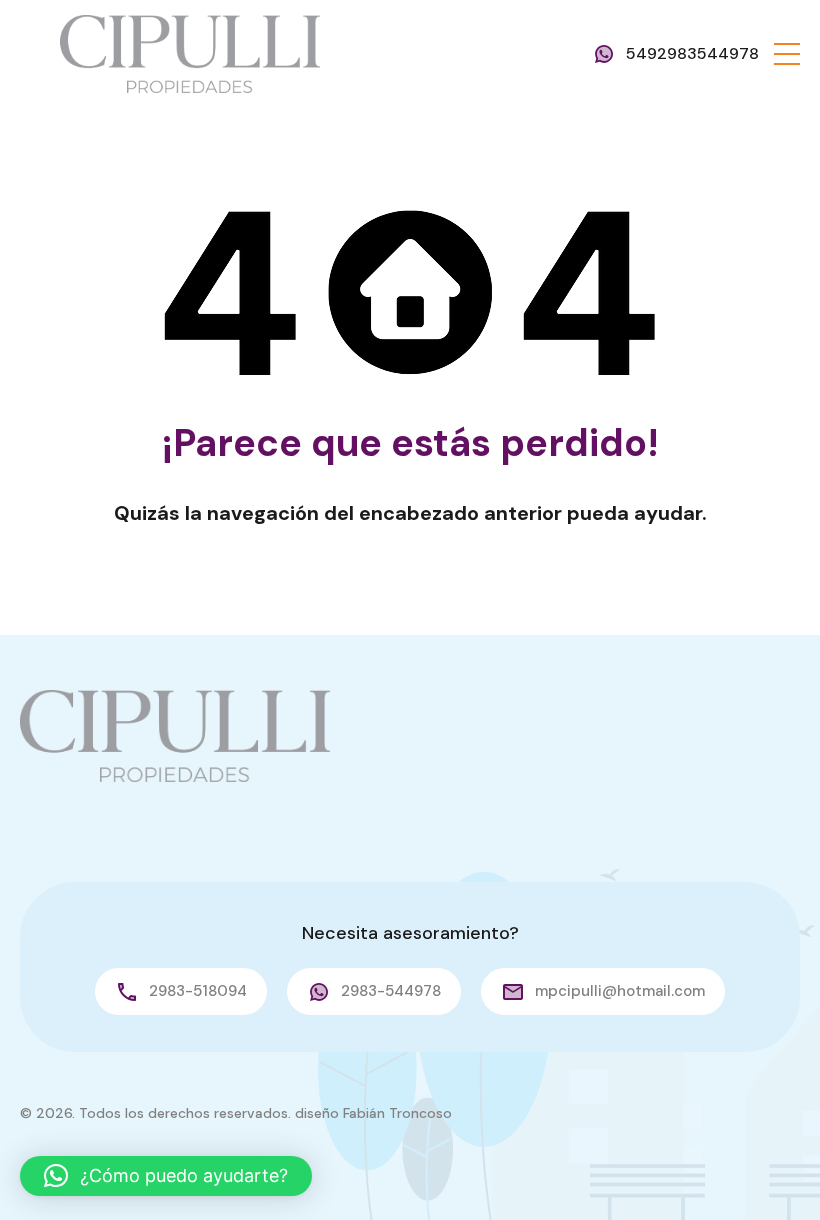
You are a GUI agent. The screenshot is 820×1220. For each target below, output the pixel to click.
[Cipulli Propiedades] (190, 52)
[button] (787, 54)
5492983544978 (692, 53)
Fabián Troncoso (397, 1113)
